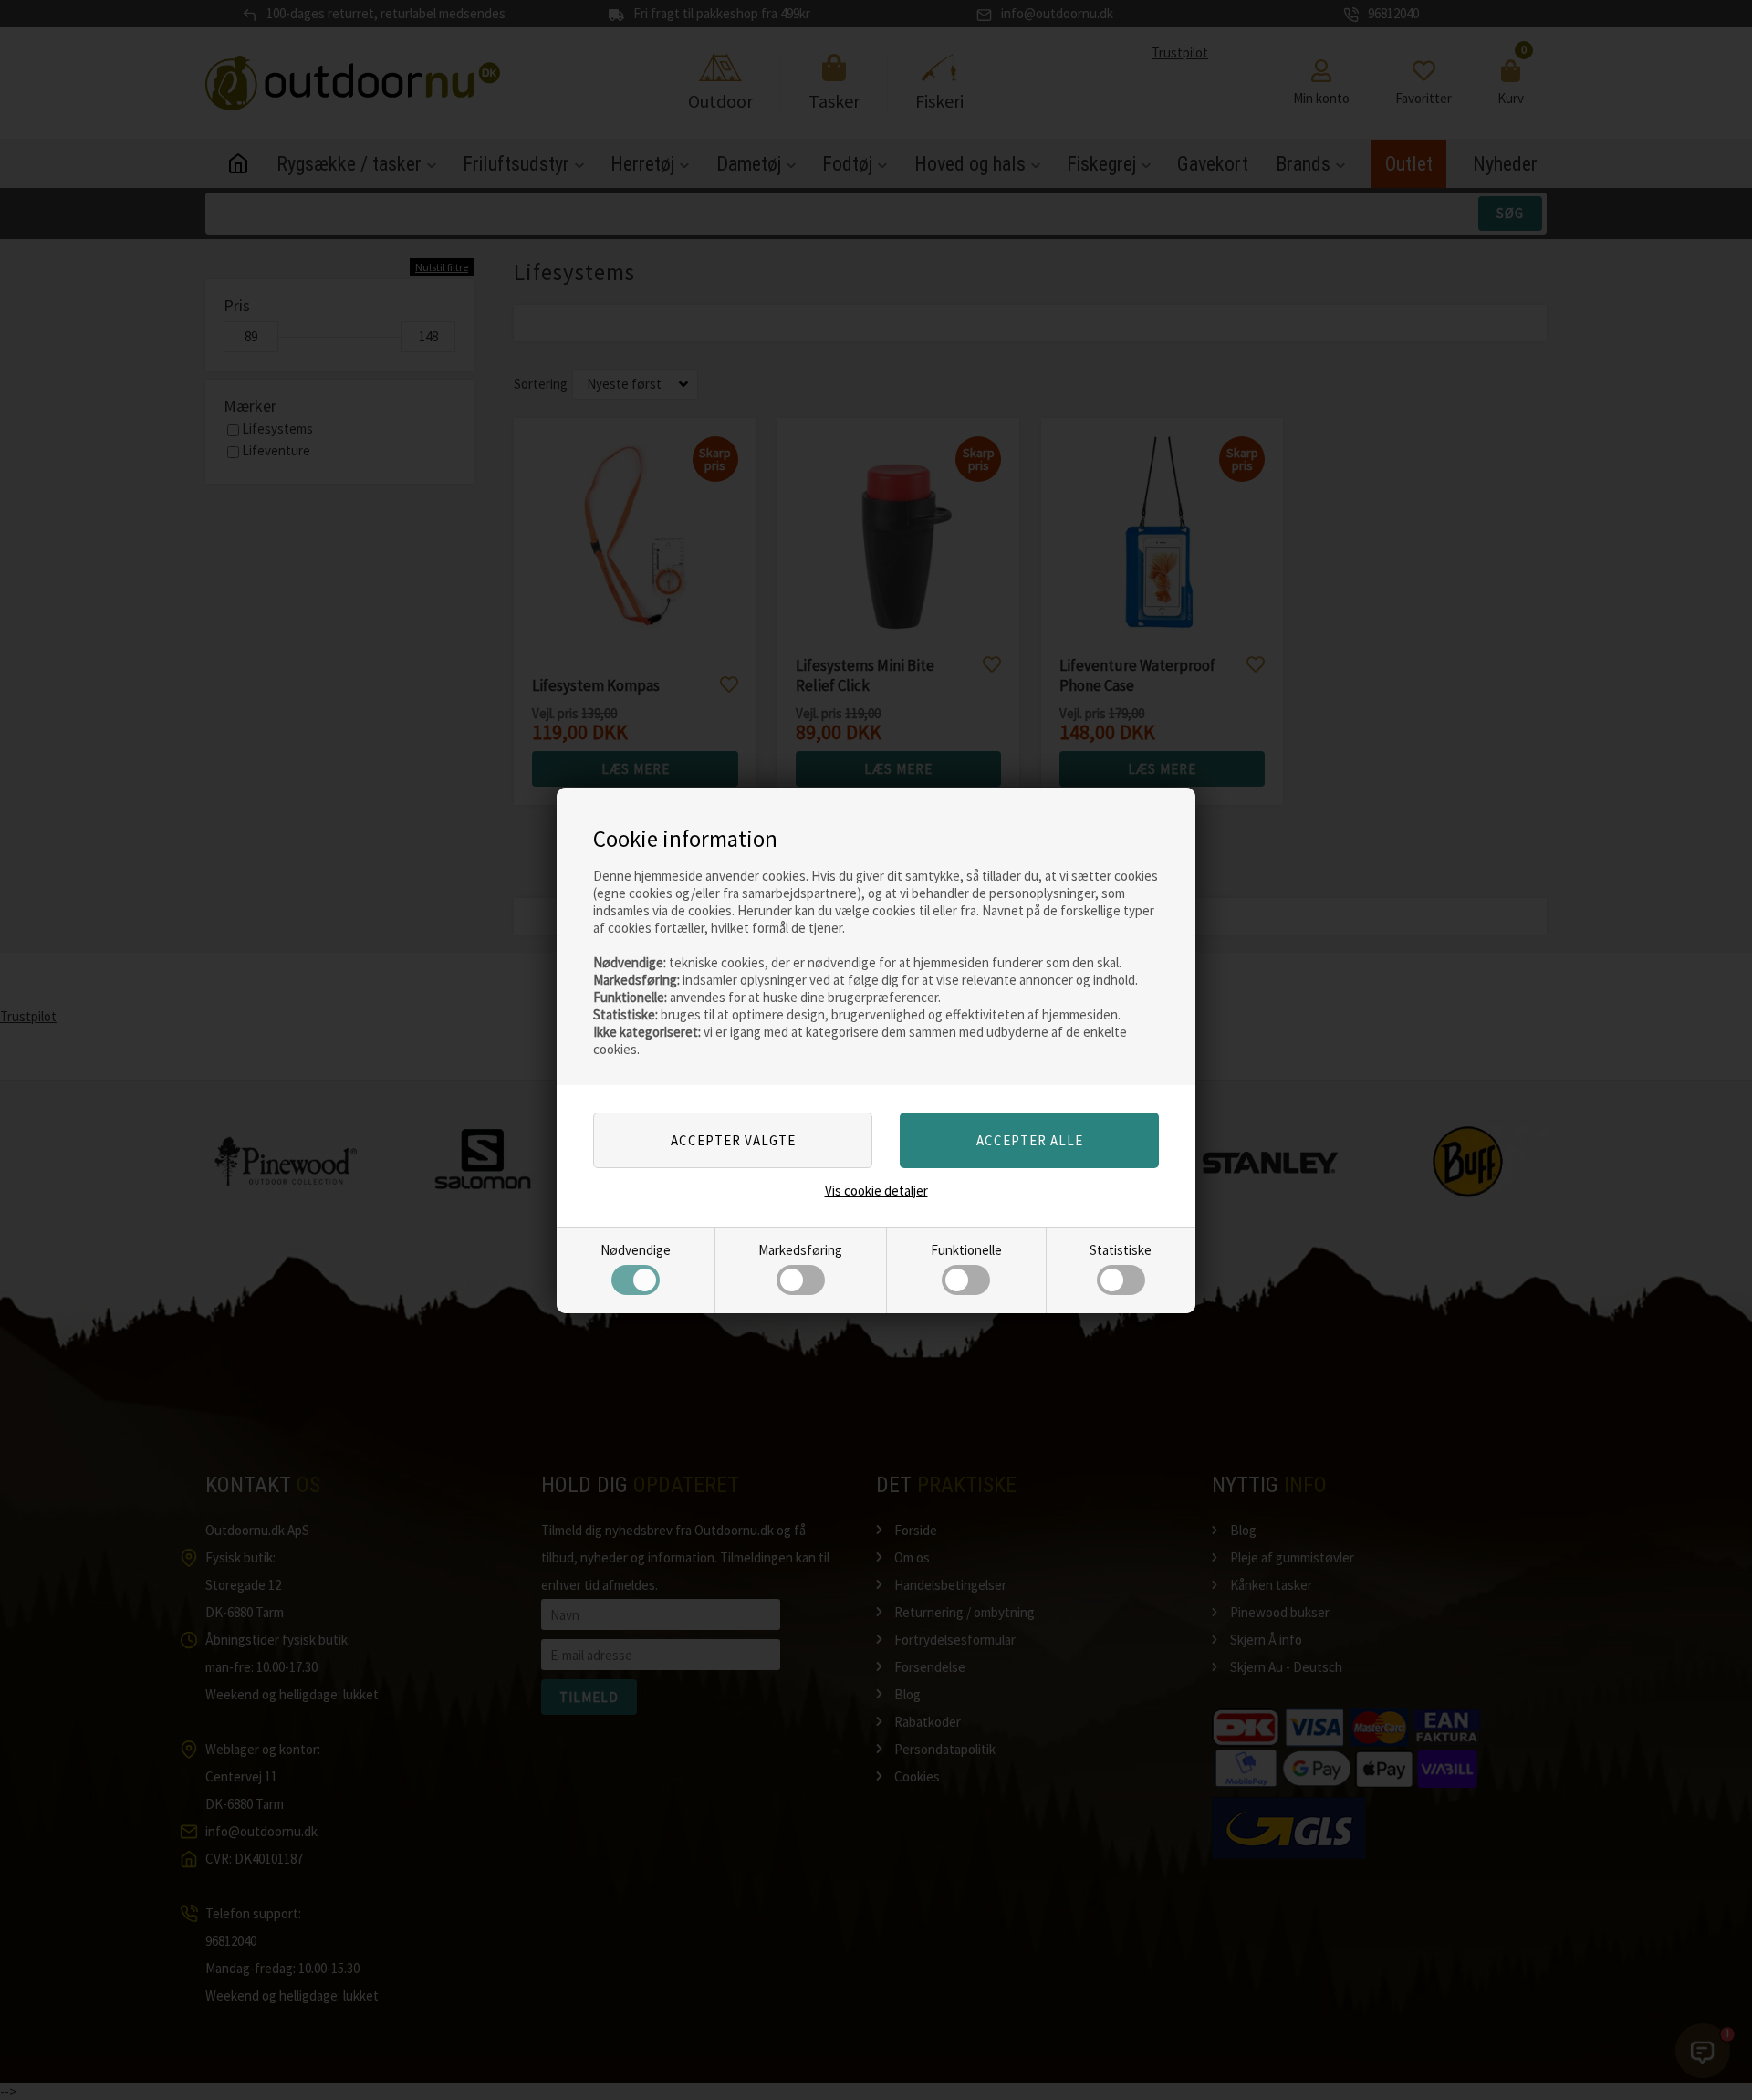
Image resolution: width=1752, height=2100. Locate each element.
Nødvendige (636, 1250)
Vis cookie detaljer (876, 1191)
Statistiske (1121, 1250)
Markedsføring (800, 1250)
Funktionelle (966, 1250)
